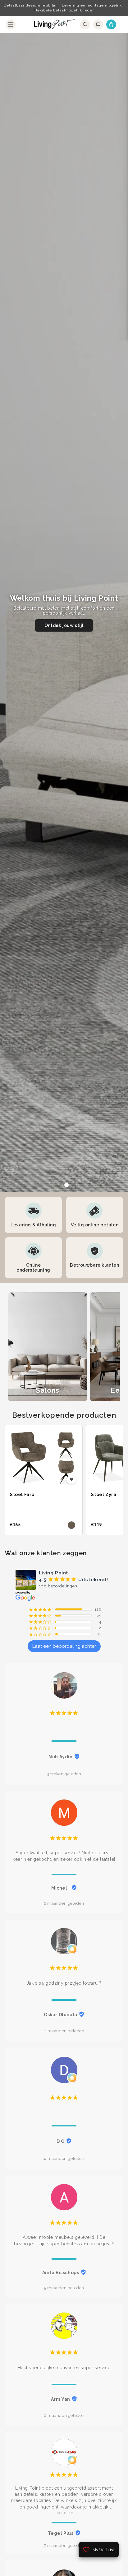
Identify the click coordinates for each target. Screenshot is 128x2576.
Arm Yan (61, 2399)
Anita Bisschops (61, 2273)
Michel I (61, 1888)
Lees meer (64, 2513)
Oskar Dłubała (61, 2015)
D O (61, 2141)
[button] (11, 24)
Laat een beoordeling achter (64, 1646)
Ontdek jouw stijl (64, 625)
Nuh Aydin (60, 1757)
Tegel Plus (61, 2533)
